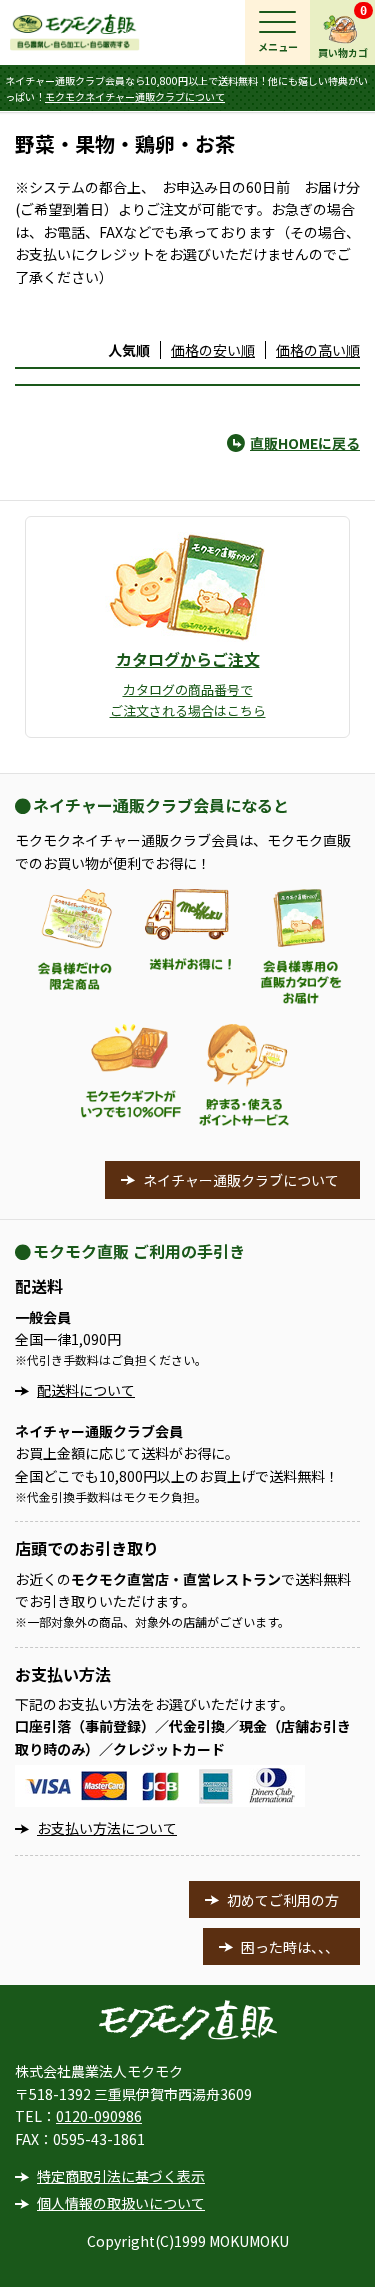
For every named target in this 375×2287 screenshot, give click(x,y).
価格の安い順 (213, 350)
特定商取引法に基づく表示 (121, 2176)
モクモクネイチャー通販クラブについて (135, 96)
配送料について (86, 1390)
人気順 (129, 350)
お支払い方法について (107, 1828)
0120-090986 (99, 2116)
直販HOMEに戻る (305, 443)
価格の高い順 (318, 350)
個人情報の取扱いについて (121, 2203)
